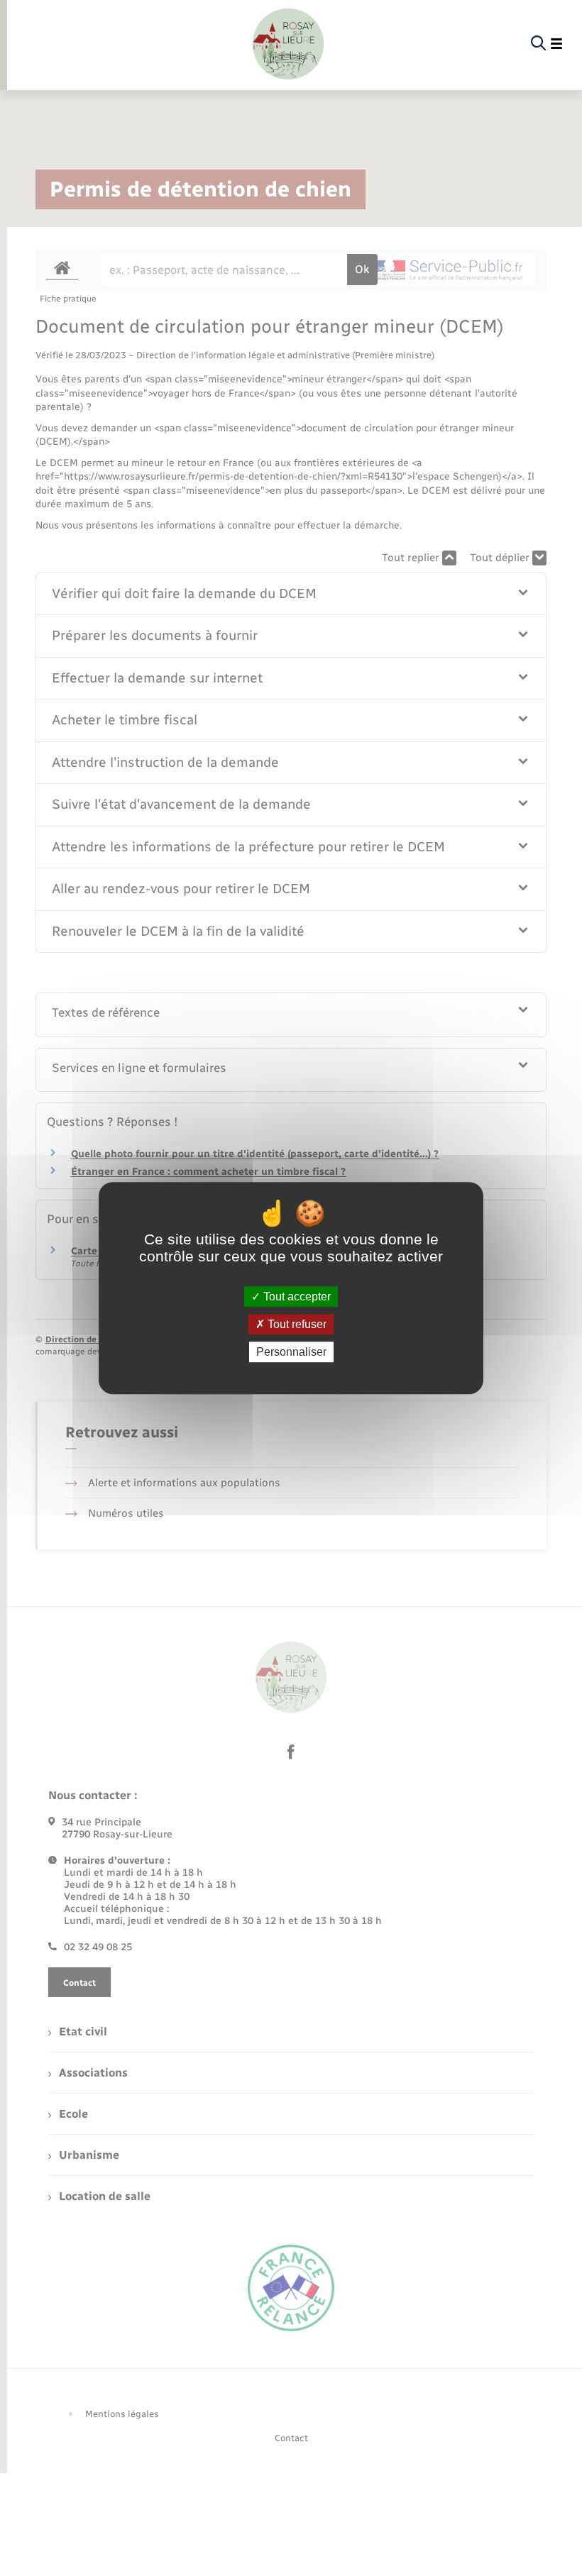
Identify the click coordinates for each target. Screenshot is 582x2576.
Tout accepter (296, 1297)
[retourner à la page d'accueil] (288, 44)
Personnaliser (291, 1352)
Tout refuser (296, 1324)
